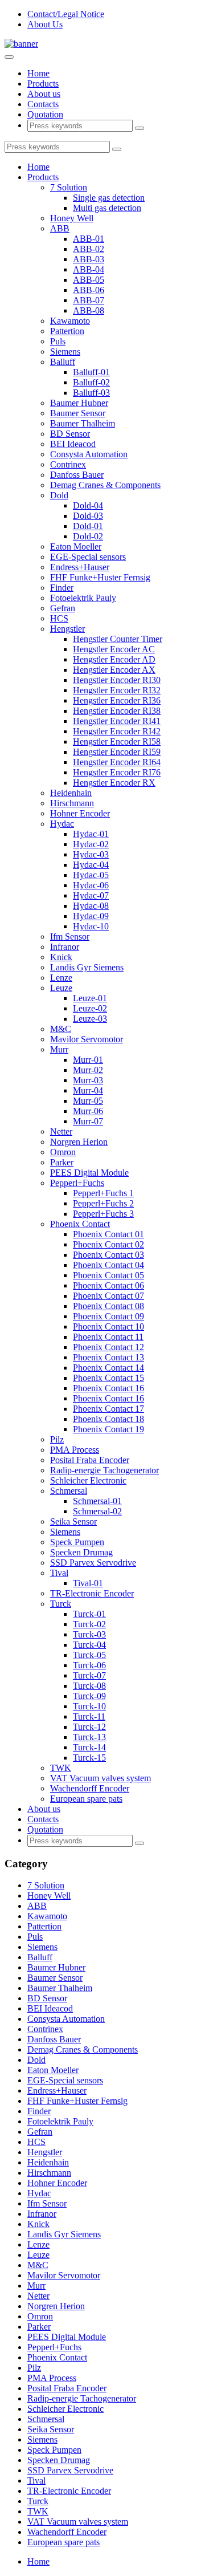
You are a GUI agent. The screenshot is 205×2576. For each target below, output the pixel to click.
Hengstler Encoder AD (114, 659)
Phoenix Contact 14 (108, 1368)
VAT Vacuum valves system (101, 1778)
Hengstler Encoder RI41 (117, 721)
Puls (58, 341)
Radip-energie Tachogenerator (104, 1470)
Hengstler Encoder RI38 (117, 711)
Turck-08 (89, 1686)
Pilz (57, 1439)
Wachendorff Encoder (90, 1788)
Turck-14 (89, 1747)
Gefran (63, 608)
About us (44, 94)
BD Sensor (70, 434)
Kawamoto (70, 321)
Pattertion (67, 331)
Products (43, 84)
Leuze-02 (90, 1008)
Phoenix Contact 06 (108, 1285)
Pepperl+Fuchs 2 (103, 1203)
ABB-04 (89, 269)
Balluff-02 (91, 382)
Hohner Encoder (80, 813)
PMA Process (75, 1450)
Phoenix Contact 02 (108, 1244)
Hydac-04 (91, 865)
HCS (59, 618)
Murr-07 (88, 1121)
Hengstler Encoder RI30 (117, 680)
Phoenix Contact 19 (108, 1429)
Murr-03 (88, 1080)
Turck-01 (89, 1614)
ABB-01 (89, 239)
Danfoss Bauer (77, 475)
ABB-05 (89, 280)
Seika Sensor (73, 1521)
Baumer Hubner (79, 403)
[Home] (21, 44)
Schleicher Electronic (88, 1480)
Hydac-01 (91, 834)
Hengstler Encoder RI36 (117, 700)
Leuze (61, 988)
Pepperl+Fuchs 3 (103, 1214)
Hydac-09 (91, 916)
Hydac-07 (91, 895)
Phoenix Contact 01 (108, 1234)
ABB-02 (89, 249)
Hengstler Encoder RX (114, 783)
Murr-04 (88, 1090)
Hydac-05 (91, 875)
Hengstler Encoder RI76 (117, 772)
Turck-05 (89, 1655)
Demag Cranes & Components (105, 485)
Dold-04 (88, 505)
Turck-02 (89, 1624)
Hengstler (67, 629)
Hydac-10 (91, 926)
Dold (59, 495)
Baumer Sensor (78, 413)
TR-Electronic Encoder (92, 1593)
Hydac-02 (91, 844)
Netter (61, 1131)
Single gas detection (109, 198)
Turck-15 (89, 1758)
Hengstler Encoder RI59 (117, 752)
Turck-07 (89, 1675)
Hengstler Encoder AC (114, 649)
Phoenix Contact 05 (108, 1275)
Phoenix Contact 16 (108, 1388)
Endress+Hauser (80, 567)
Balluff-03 (91, 393)
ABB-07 (89, 300)
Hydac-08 (91, 906)
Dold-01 (88, 526)
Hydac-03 (91, 854)
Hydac (62, 824)
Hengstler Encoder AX (114, 670)
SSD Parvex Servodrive (93, 1563)
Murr (59, 1049)
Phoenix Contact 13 (108, 1357)
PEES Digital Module (89, 1173)
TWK (61, 1768)
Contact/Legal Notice (66, 14)
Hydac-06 (91, 885)
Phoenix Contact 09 (108, 1316)
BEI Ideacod (73, 444)
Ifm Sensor (70, 936)
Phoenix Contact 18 (108, 1419)
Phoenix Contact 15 (108, 1378)
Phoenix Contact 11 (108, 1337)
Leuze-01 (90, 998)
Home (38, 73)
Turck (61, 1604)
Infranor (65, 947)
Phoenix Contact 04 (108, 1265)
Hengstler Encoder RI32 (117, 690)
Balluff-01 (91, 372)
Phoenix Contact (80, 1224)
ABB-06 (89, 290)
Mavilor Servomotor (87, 1039)
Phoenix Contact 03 (108, 1255)
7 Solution (69, 187)
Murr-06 (88, 1111)
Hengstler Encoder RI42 (117, 731)
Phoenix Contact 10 (108, 1326)
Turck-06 (89, 1665)
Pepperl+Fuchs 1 (103, 1193)
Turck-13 (89, 1737)
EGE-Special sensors (88, 557)
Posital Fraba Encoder (90, 1460)
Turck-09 (89, 1696)
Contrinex (68, 464)
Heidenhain (71, 793)
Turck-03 (89, 1634)
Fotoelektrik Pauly (83, 598)
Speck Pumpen (77, 1542)
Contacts (43, 104)
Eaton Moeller (76, 547)
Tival (59, 1573)
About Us (45, 24)
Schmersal (69, 1491)
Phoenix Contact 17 (108, 1409)
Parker (62, 1162)
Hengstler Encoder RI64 (117, 762)
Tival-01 (88, 1583)
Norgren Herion (79, 1142)
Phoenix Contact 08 (108, 1306)
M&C (61, 1029)
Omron (63, 1152)
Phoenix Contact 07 (108, 1296)
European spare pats (86, 1799)
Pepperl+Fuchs (77, 1183)
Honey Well (72, 218)
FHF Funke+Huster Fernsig (100, 577)
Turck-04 (89, 1645)
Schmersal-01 (97, 1501)
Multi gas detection (107, 208)
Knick (61, 957)
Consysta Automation (89, 454)
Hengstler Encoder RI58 (117, 741)
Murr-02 (88, 1070)
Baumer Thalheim (83, 423)
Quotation (45, 114)
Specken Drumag (81, 1552)
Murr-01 (88, 1060)
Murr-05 (88, 1101)
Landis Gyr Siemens (87, 967)
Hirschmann (72, 803)
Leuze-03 (90, 1019)
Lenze (61, 978)
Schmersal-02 (97, 1511)
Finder (62, 588)
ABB (60, 228)
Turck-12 (89, 1727)
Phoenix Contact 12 (108, 1347)
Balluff (63, 362)
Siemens (65, 352)
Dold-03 (88, 516)
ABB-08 (89, 310)
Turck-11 (89, 1716)
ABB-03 (89, 259)
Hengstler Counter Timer (118, 639)
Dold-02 (88, 536)
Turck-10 (89, 1706)
